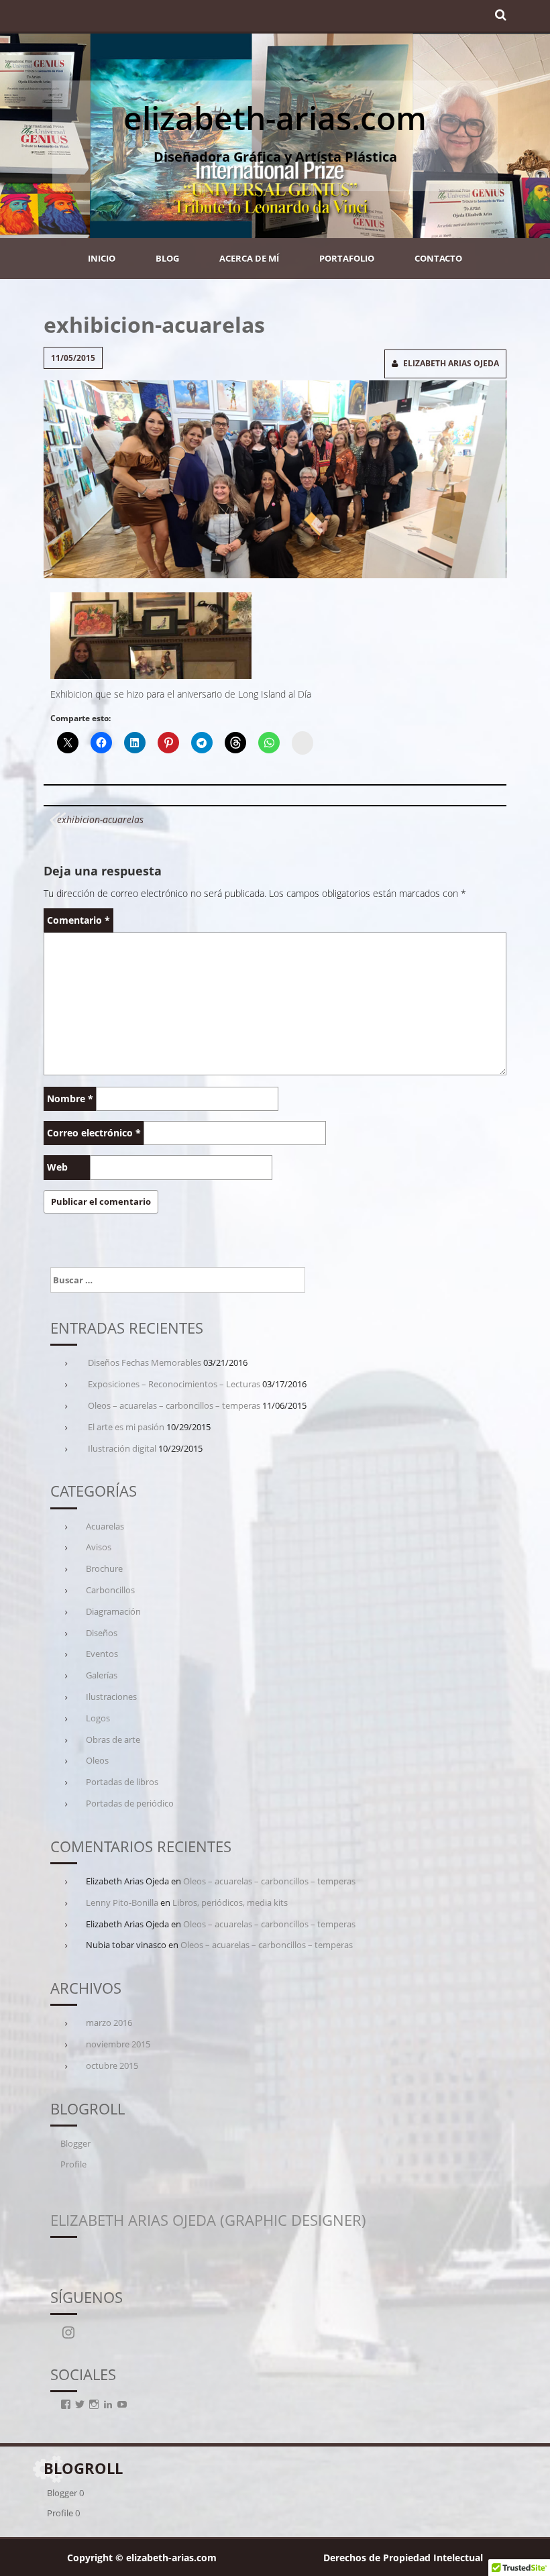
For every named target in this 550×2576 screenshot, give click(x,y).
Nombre (70, 1098)
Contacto (438, 258)
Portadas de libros (122, 1782)
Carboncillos (110, 1590)
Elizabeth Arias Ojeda (451, 363)
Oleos (97, 1760)
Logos (98, 1718)
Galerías (102, 1675)
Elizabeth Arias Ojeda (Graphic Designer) (208, 2220)
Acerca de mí (249, 258)
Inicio (102, 258)
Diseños (102, 1633)
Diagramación (113, 1611)
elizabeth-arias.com (275, 118)
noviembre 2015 (118, 2044)
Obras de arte (113, 1739)
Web (57, 1167)
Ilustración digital (122, 1448)
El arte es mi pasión (126, 1427)
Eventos (102, 1654)
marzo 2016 (109, 2023)
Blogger (75, 2143)
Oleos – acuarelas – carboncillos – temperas (174, 1405)
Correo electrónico (94, 1133)
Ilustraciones (111, 1697)
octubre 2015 (112, 2065)
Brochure (104, 1568)
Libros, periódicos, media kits (230, 1902)
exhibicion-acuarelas (100, 819)
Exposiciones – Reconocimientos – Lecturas (174, 1384)
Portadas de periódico (130, 1803)
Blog (167, 258)
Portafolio (347, 258)
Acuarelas (105, 1526)
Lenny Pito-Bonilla (122, 1902)
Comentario (78, 920)
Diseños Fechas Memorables (145, 1362)
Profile (73, 2164)
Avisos (99, 1547)
